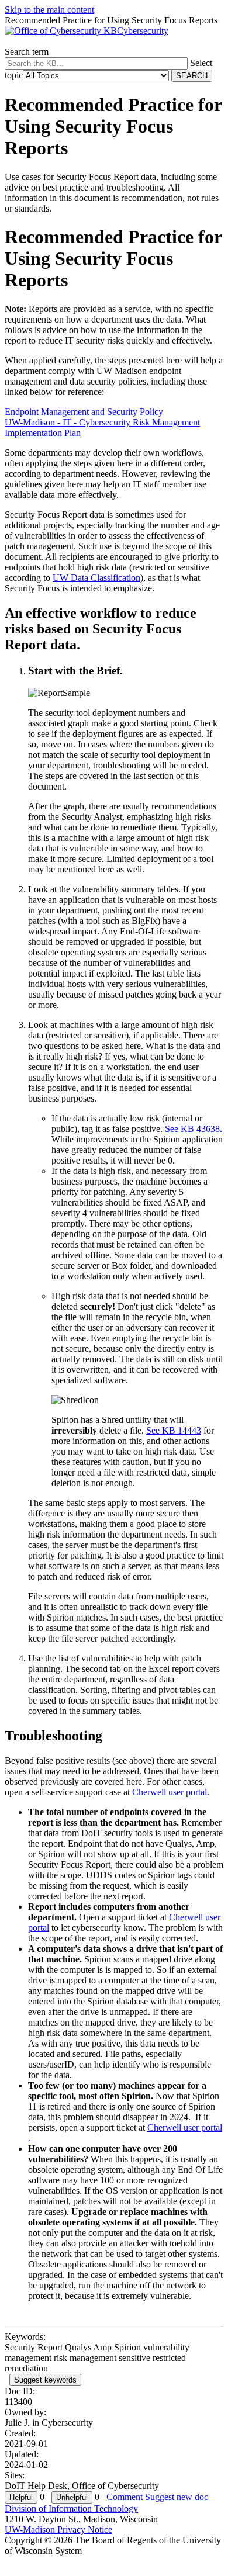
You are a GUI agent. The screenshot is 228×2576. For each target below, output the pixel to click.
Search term (27, 52)
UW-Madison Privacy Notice (58, 2530)
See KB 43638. (194, 1129)
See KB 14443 (174, 1430)
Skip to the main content (49, 10)
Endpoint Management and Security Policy (84, 412)
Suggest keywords (45, 2380)
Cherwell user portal (170, 1792)
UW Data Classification (96, 578)
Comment (125, 2497)
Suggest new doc (177, 2497)
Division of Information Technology (71, 2509)
